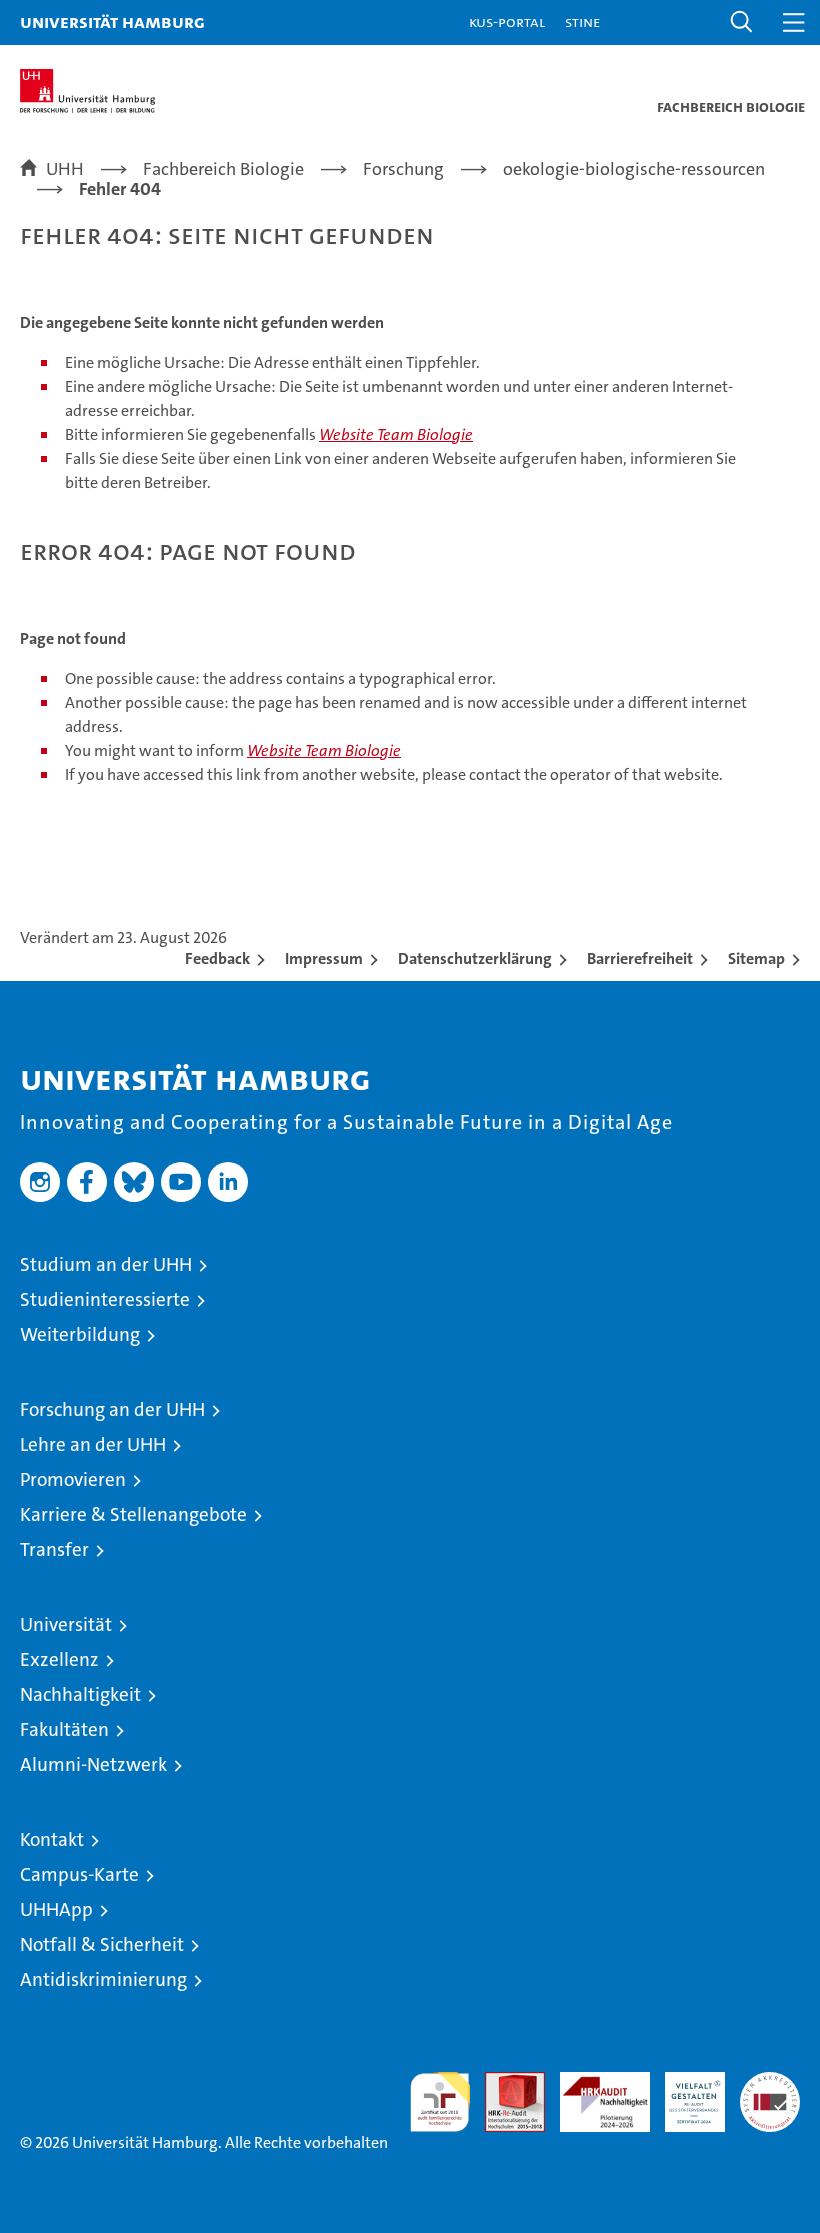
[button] (742, 22)
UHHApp (56, 1909)
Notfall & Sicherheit (102, 1944)
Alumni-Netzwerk (93, 1764)
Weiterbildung (80, 1334)
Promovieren (73, 1479)
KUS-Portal (507, 21)
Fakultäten (64, 1729)
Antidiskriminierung (103, 1979)
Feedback (217, 958)
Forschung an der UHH (112, 1409)
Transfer (54, 1549)
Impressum (324, 958)
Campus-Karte (79, 1874)
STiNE (582, 21)
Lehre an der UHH (93, 1444)
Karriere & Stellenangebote (133, 1514)
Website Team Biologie (396, 434)
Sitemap (756, 958)
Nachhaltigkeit (80, 1694)
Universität (66, 1624)
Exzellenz (59, 1659)
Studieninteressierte (105, 1299)
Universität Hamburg (112, 21)
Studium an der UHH (106, 1264)
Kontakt (52, 1839)
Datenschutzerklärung (475, 958)
